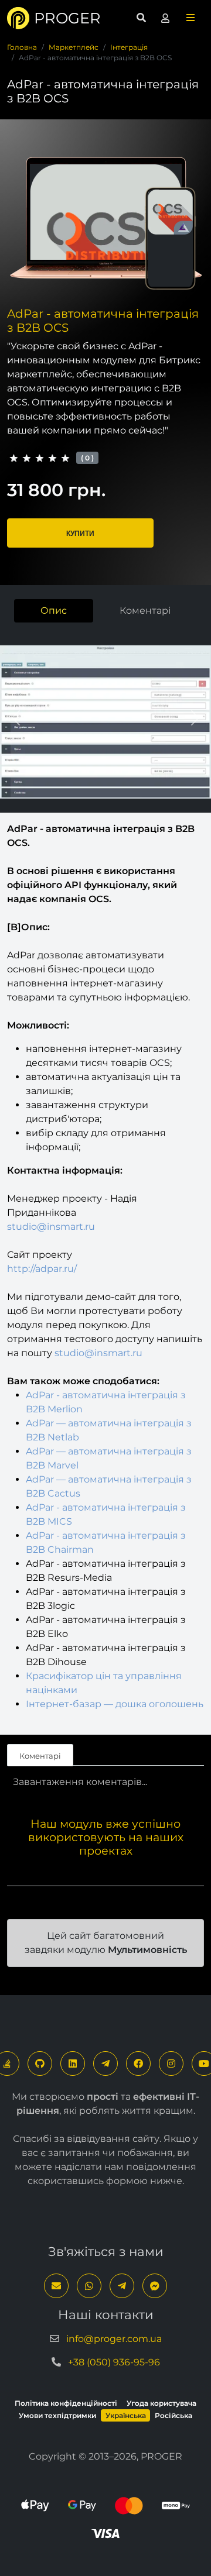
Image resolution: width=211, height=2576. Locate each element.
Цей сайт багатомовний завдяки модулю (106, 1943)
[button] (190, 18)
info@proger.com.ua (114, 2339)
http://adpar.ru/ (42, 1269)
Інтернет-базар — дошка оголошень (115, 1704)
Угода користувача (161, 2403)
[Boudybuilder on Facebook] (138, 2063)
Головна (22, 47)
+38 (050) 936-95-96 (114, 2362)
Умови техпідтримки (57, 2415)
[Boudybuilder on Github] (40, 2063)
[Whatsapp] (89, 2286)
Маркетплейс (74, 47)
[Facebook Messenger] (155, 2286)
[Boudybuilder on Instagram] (171, 2063)
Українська (126, 2415)
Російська (173, 2415)
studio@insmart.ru (51, 1227)
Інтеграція (129, 47)
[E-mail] (56, 2286)
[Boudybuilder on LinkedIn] (73, 2063)
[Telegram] (105, 2063)
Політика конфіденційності (66, 2403)
